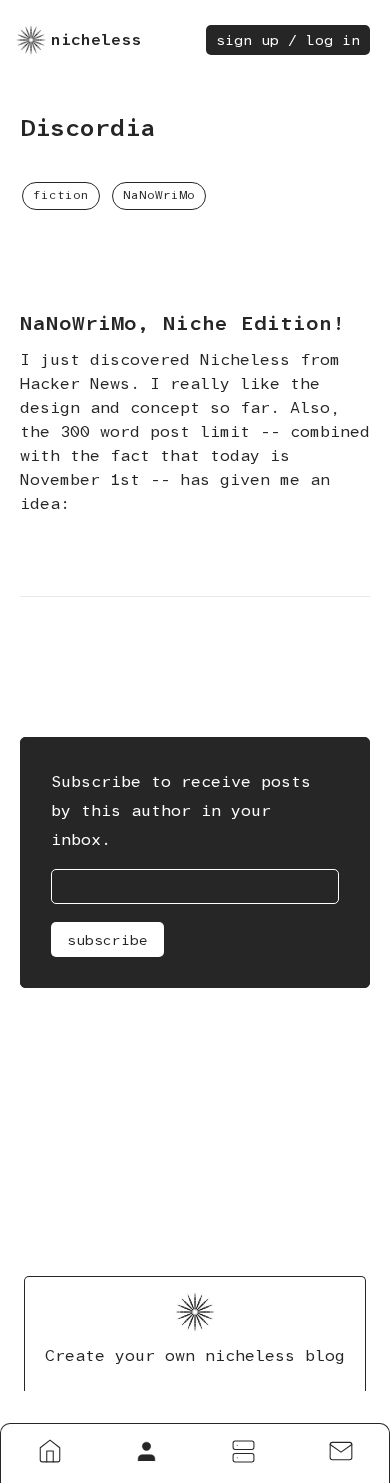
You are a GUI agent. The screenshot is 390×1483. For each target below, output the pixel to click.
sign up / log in (288, 40)
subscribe (107, 940)
